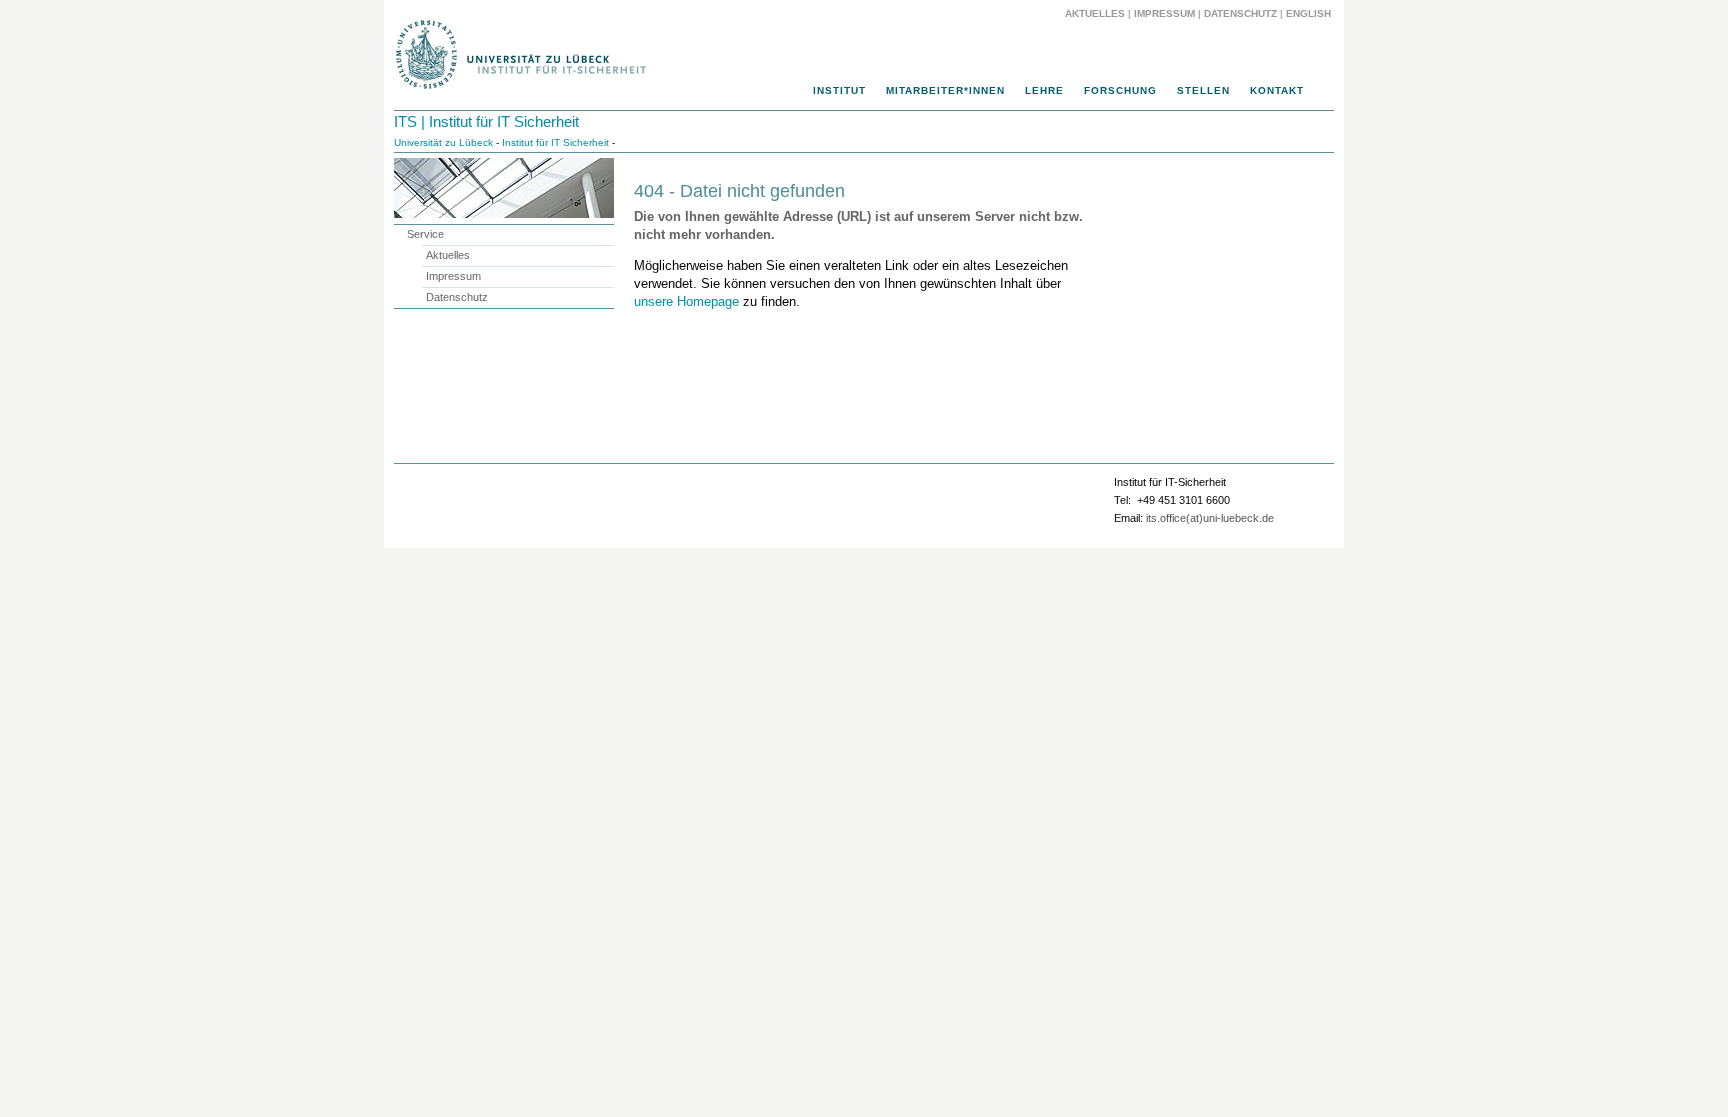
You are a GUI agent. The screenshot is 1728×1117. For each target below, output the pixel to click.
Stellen (1203, 90)
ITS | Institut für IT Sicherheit (486, 121)
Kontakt (1277, 90)
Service (425, 234)
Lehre (1044, 90)
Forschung (1120, 90)
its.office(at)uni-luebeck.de (1210, 518)
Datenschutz (1240, 13)
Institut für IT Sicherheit (555, 142)
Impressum (1164, 13)
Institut (839, 90)
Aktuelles (1095, 13)
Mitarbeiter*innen (945, 90)
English (1310, 13)
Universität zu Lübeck (443, 142)
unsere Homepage (686, 301)
